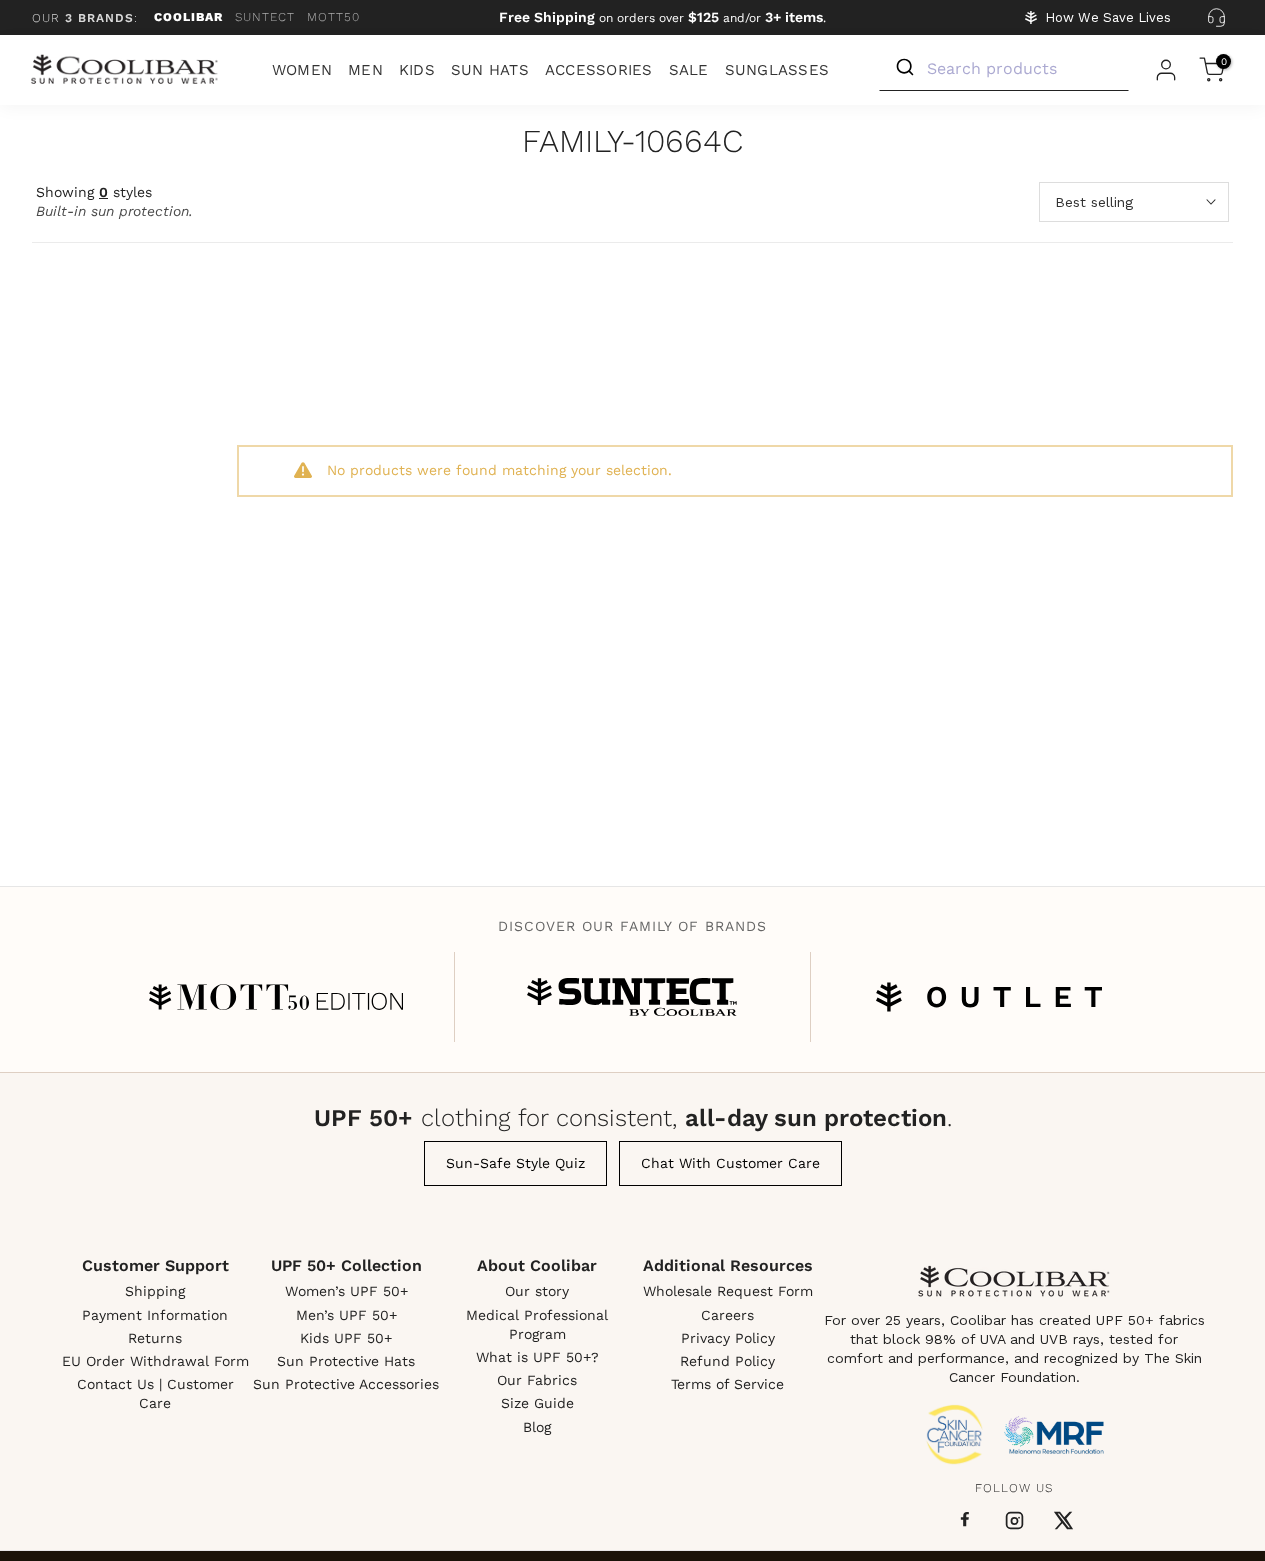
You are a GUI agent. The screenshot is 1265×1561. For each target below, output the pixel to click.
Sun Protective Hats (346, 1361)
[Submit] (903, 68)
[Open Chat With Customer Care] (1216, 18)
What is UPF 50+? (537, 1357)
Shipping (155, 1291)
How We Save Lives (1108, 17)
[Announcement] (662, 18)
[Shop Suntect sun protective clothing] (632, 997)
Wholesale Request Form (728, 1291)
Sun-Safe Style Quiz (515, 1163)
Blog (537, 1427)
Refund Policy (727, 1361)
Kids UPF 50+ (346, 1338)
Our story (537, 1291)
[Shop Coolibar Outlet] (989, 997)
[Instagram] (1014, 1520)
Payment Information (155, 1315)
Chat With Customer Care (730, 1163)
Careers (727, 1315)
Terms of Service (727, 1384)
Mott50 (333, 17)
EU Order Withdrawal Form (155, 1361)
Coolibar (188, 17)
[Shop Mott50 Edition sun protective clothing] (276, 997)
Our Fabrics (537, 1380)
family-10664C (632, 142)
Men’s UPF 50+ (346, 1315)
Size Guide (537, 1403)
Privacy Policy (728, 1338)
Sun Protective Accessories (346, 1384)
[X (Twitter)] (1063, 1520)
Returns (155, 1338)
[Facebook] (965, 1520)
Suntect (265, 17)
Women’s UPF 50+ (346, 1291)
